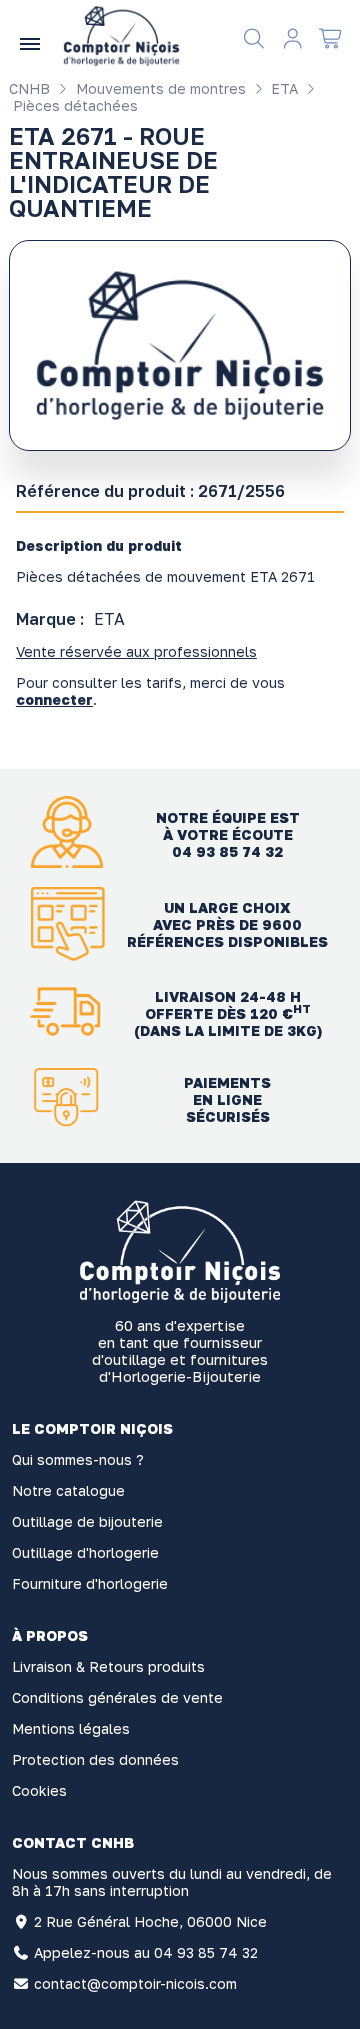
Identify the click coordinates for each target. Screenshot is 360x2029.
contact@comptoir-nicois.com (135, 1983)
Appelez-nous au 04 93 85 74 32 (146, 1952)
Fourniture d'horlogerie (90, 1583)
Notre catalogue (68, 1490)
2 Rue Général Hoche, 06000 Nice (150, 1921)
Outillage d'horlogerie (85, 1552)
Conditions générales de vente (117, 1697)
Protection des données (95, 1759)
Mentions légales (71, 1728)
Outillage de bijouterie (87, 1521)
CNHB (29, 88)
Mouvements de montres (159, 88)
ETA (282, 88)
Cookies (39, 1790)
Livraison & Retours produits (108, 1666)
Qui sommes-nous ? (78, 1459)
